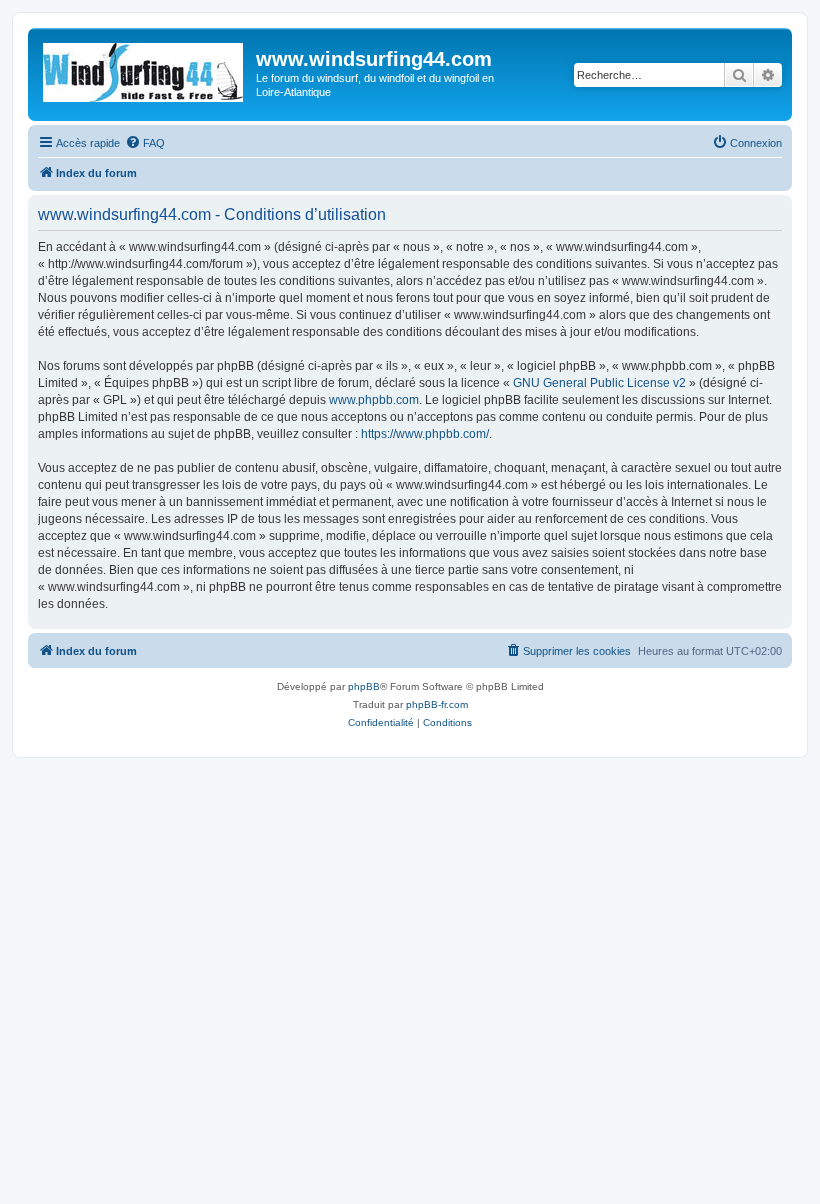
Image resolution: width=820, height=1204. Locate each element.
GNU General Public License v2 (599, 383)
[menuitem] (145, 143)
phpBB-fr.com (437, 704)
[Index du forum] (144, 68)
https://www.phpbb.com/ (425, 434)
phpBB (364, 686)
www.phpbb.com (374, 400)
